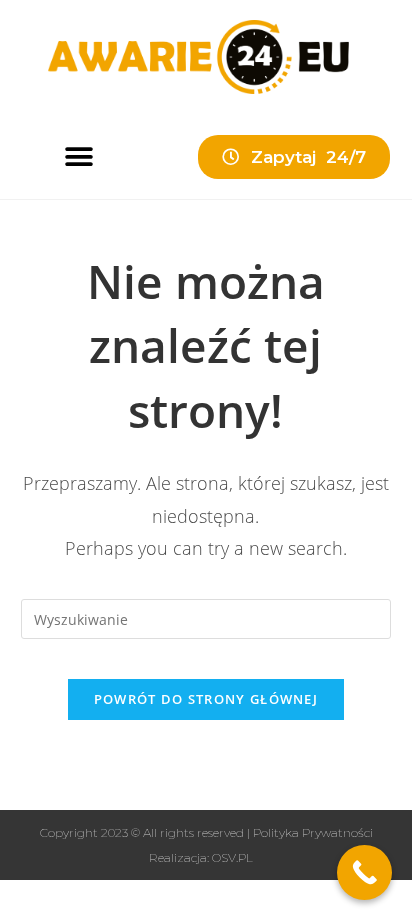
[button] (78, 156)
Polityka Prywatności (313, 832)
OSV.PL (232, 857)
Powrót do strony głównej (206, 699)
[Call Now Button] (364, 872)
